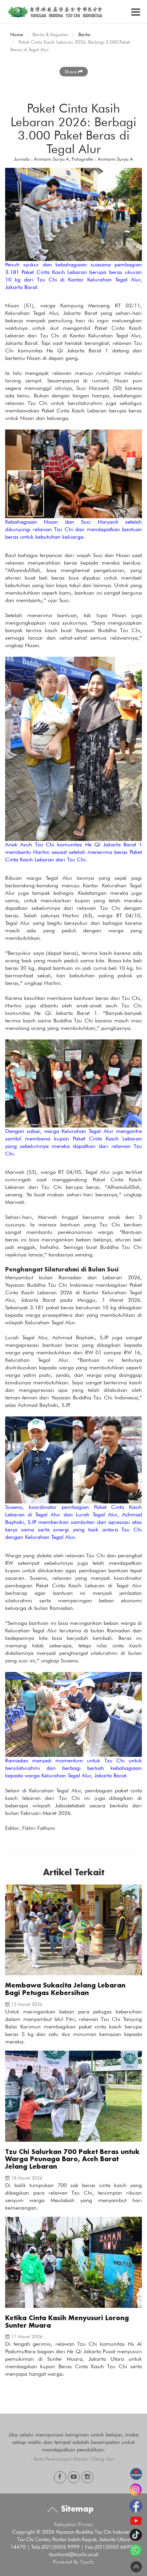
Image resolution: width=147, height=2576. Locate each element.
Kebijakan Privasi (73, 2524)
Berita (84, 34)
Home (17, 34)
